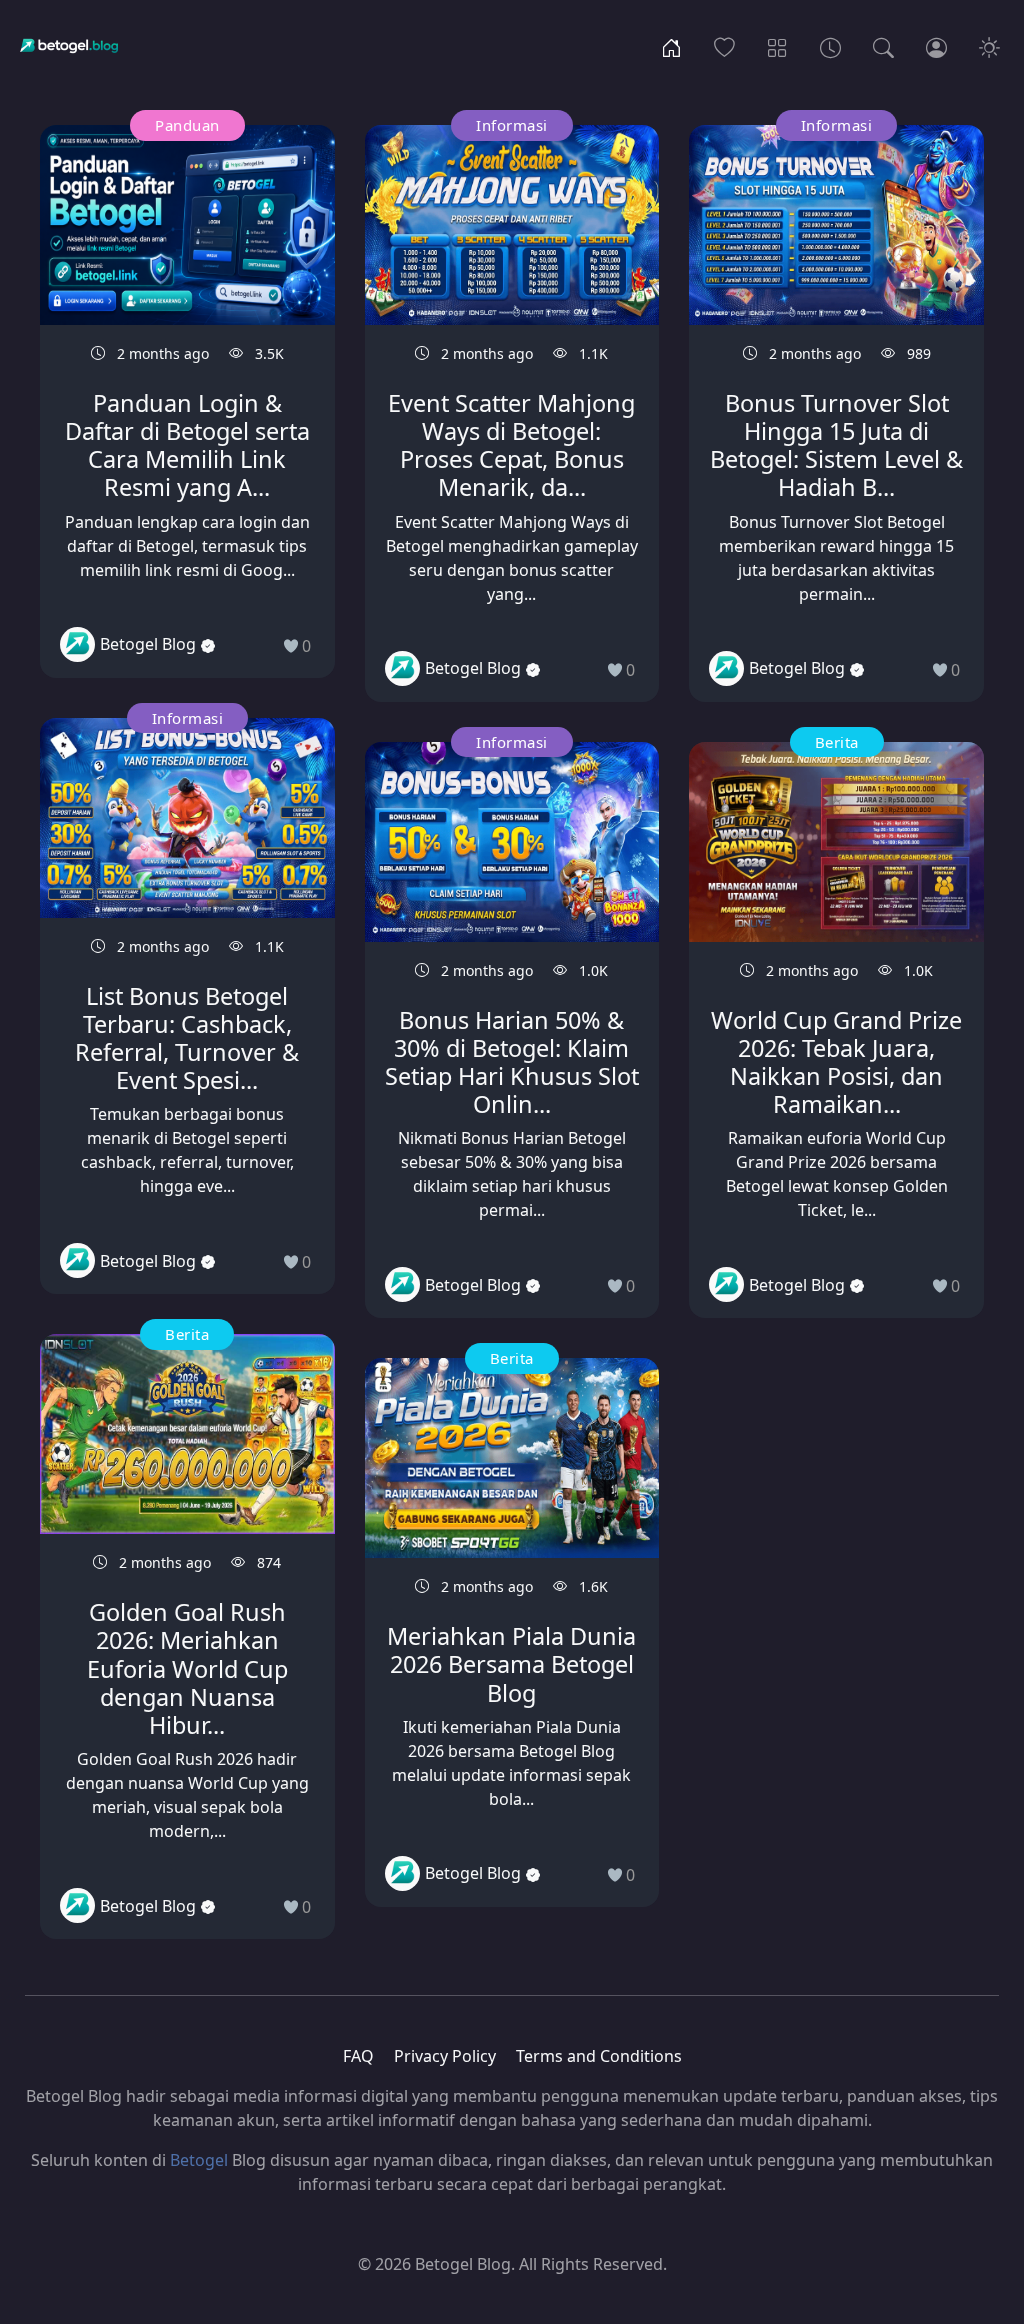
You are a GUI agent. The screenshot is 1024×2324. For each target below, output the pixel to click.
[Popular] (724, 46)
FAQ (358, 2056)
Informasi (188, 718)
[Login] (936, 46)
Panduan (187, 125)
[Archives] (830, 46)
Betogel (199, 2160)
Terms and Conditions (599, 2056)
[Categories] (777, 46)
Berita (187, 1334)
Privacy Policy (445, 2056)
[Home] (671, 46)
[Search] (883, 46)
